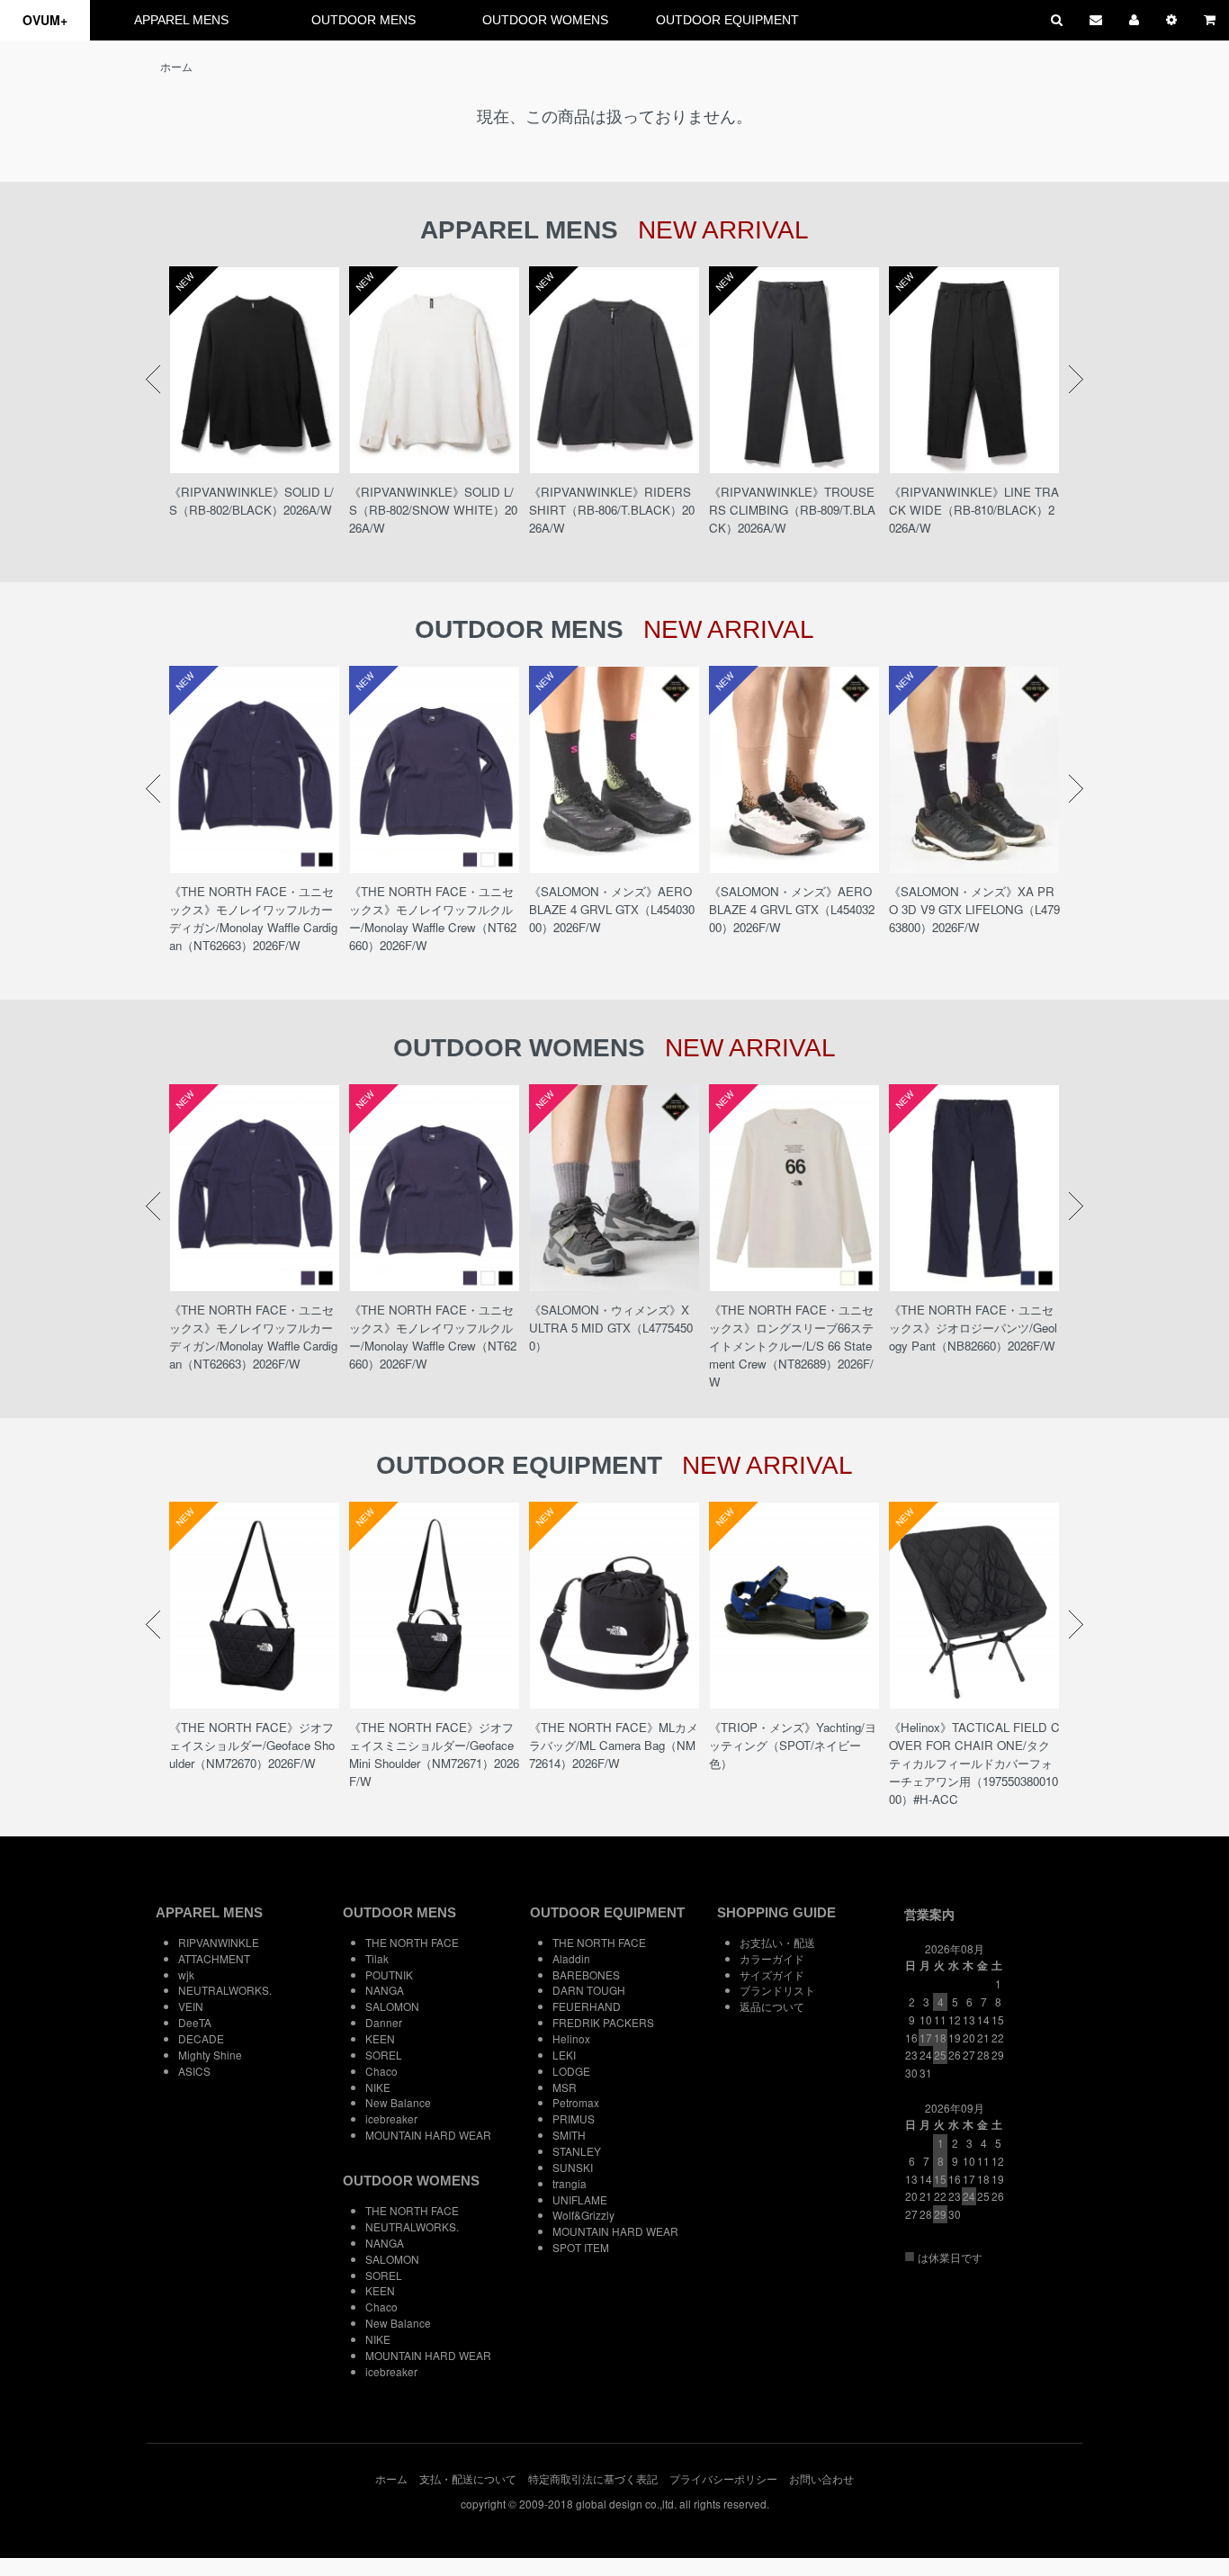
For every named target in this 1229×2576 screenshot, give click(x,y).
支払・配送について (468, 2478)
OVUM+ (45, 20)
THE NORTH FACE (412, 1942)
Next (1076, 380)
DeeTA (195, 2022)
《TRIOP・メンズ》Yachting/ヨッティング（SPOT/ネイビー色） (793, 1745)
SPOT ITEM (581, 2247)
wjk (186, 1975)
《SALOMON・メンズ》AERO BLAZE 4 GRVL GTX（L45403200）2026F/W (792, 909)
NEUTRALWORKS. (225, 1990)
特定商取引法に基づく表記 (593, 2478)
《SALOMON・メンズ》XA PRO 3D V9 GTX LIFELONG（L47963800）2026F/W (974, 909)
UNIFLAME (580, 2199)
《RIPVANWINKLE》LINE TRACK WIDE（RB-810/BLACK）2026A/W (974, 510)
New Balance (398, 2102)
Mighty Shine (210, 2055)
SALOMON (392, 2006)
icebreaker (391, 2118)
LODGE (571, 2071)
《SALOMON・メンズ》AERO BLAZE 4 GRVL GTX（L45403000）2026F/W (612, 909)
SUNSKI (573, 2167)
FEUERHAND (587, 2006)
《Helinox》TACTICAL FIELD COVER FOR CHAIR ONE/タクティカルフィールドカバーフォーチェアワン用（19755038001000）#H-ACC (974, 1763)
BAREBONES (586, 1975)
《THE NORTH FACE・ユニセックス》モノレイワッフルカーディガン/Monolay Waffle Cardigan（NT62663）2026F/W (253, 918)
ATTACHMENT (214, 1958)
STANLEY (577, 2151)
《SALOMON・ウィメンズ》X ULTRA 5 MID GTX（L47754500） (611, 1328)
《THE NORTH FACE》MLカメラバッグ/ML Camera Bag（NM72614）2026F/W (614, 1745)
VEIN (191, 2006)
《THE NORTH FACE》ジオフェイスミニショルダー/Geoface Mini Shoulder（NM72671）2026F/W (434, 1754)
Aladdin (571, 1958)
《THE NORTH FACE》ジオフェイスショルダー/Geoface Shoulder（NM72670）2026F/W (252, 1745)
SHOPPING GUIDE (776, 1912)
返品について (772, 2006)
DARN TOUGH (589, 1990)
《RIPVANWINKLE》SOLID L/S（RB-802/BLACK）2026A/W (251, 501)
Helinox (571, 2038)
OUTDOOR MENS (363, 20)
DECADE (201, 2038)
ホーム (176, 66)
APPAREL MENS (181, 20)
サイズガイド (772, 1975)
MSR (565, 2087)
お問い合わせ (821, 2478)
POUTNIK (389, 1975)
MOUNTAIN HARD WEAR (428, 2135)
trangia (570, 2183)
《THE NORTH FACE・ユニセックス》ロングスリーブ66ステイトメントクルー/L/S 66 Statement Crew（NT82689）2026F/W (791, 1346)
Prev (153, 380)
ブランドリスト (777, 1990)
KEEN (380, 2038)
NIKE (378, 2087)
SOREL (384, 2055)
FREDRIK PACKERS (603, 2022)
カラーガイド (772, 1958)
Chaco (381, 2071)
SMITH (569, 2135)
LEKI (564, 2055)
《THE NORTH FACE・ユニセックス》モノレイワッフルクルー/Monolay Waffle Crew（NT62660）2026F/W (433, 918)
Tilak (377, 1958)
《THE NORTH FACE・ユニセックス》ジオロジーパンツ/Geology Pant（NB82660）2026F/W (973, 1328)
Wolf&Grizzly (583, 2215)
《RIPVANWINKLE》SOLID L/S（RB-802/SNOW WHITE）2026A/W (433, 510)
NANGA (385, 1990)
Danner (384, 2022)
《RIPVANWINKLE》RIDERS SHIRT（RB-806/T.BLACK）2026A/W (612, 510)
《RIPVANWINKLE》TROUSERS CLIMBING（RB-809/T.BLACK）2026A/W (792, 510)
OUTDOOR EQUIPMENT (727, 20)
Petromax (576, 2102)
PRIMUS (574, 2118)
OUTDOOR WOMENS (545, 20)
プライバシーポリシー (723, 2478)
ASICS (194, 2071)
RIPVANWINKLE (219, 1942)
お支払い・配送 (777, 1942)
